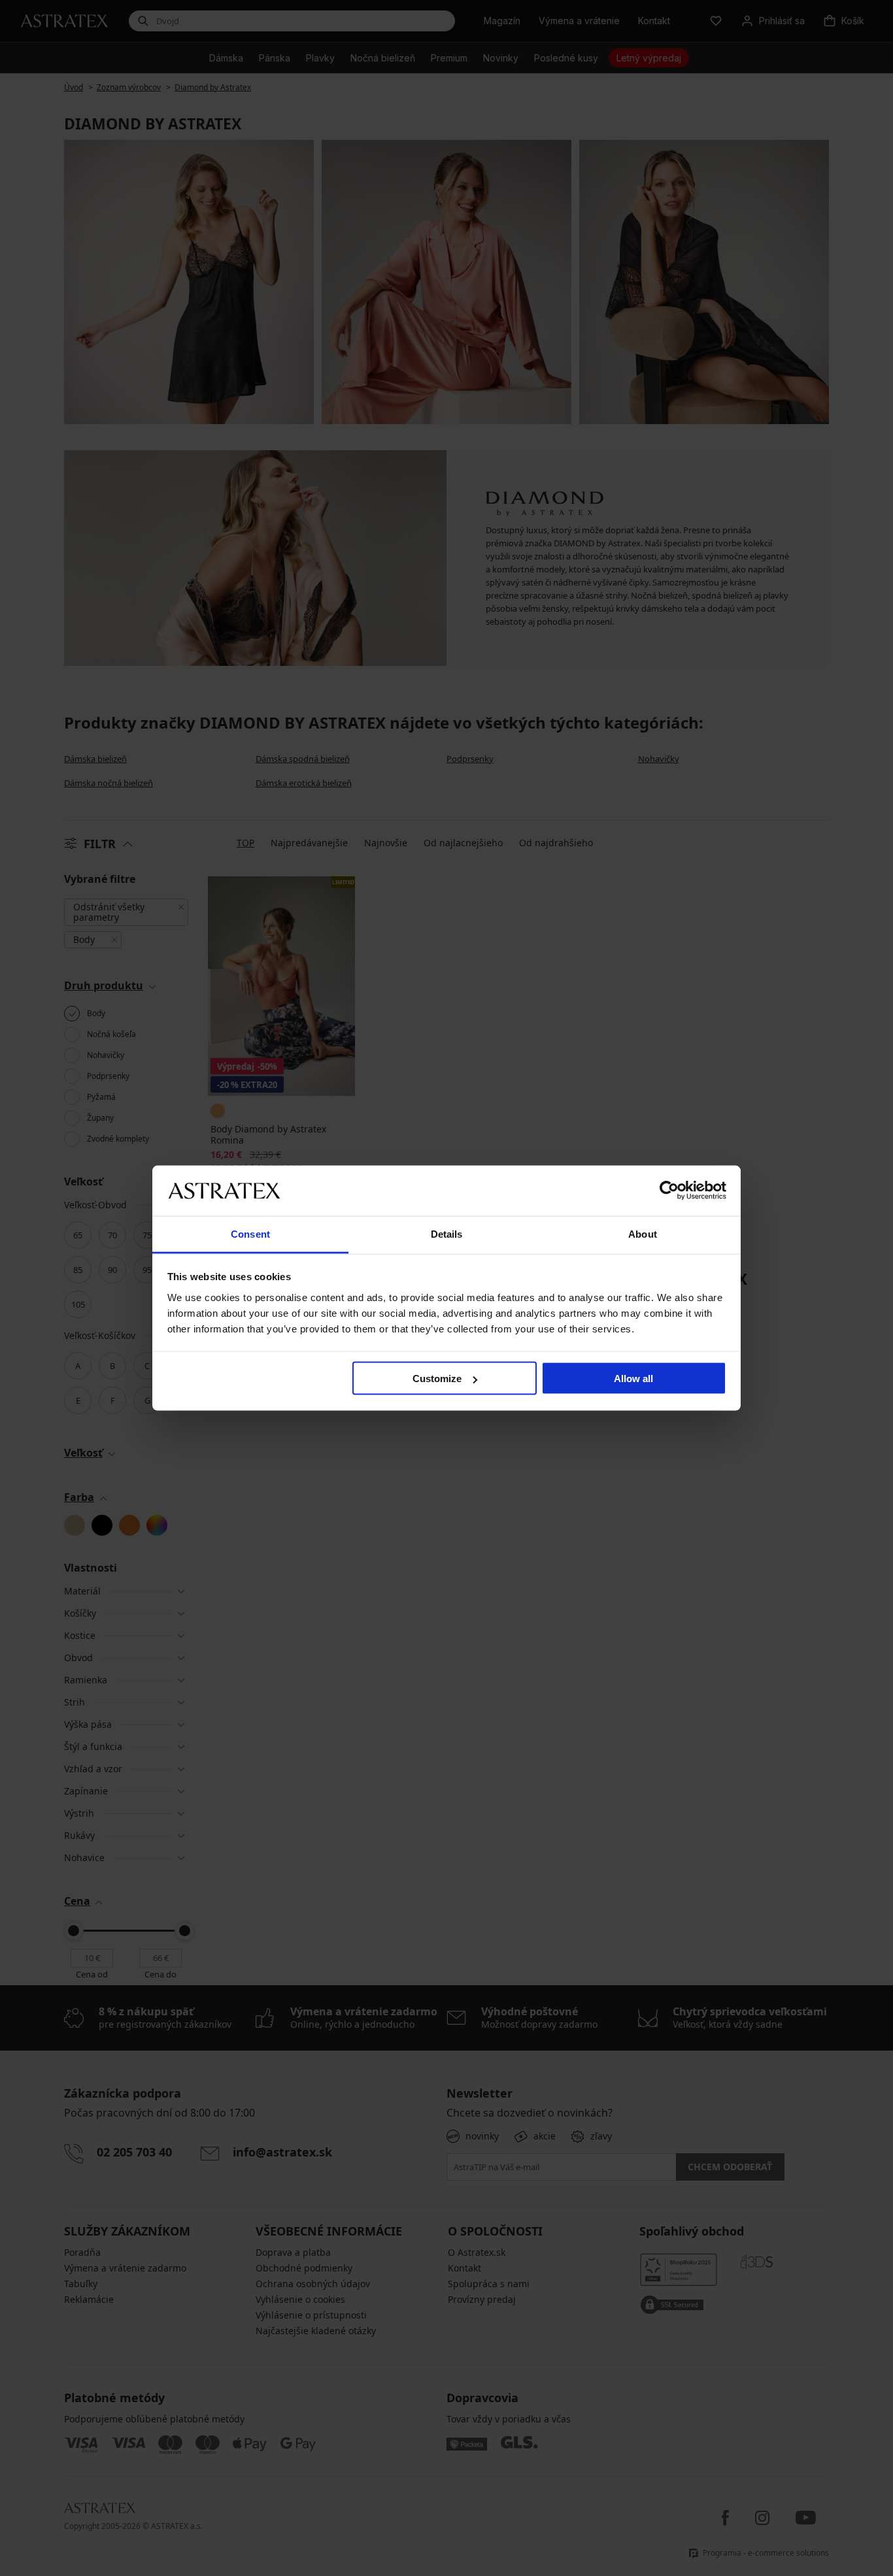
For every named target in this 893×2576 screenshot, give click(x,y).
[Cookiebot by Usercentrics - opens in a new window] (669, 1191)
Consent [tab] (250, 1233)
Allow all (633, 1379)
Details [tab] (447, 1233)
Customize (437, 1379)
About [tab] (643, 1233)
